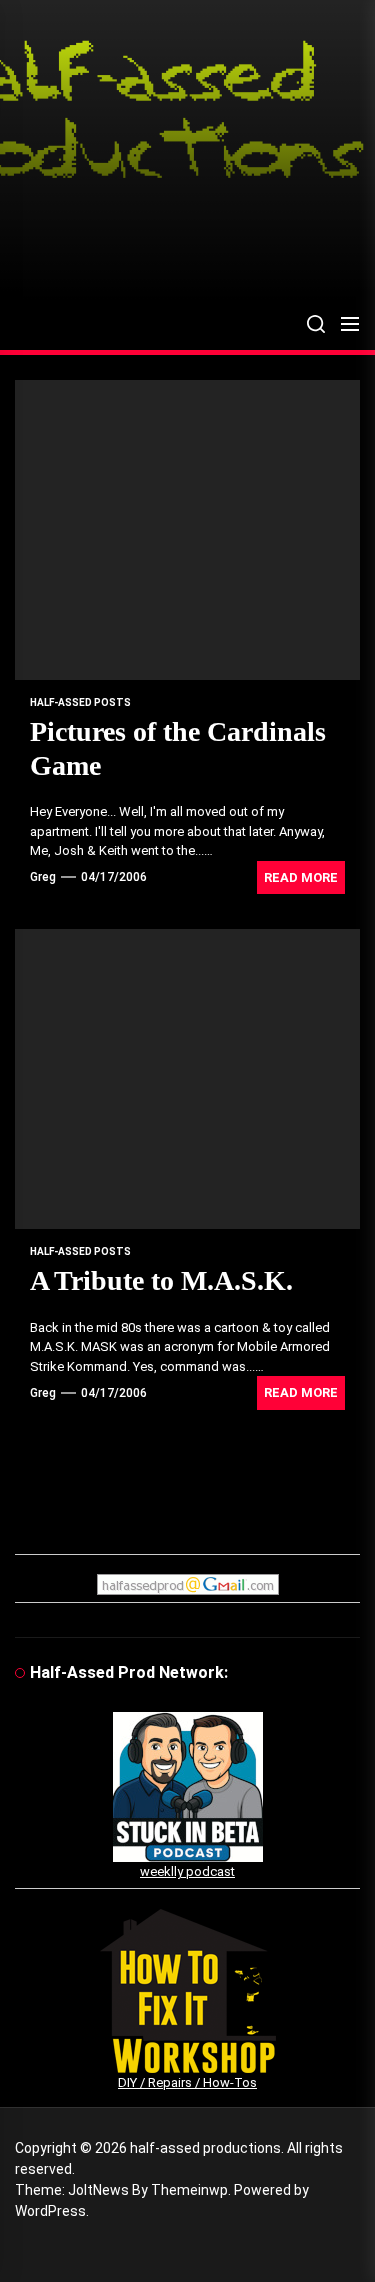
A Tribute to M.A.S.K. (161, 1280)
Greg (43, 877)
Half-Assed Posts (80, 702)
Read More (301, 877)
